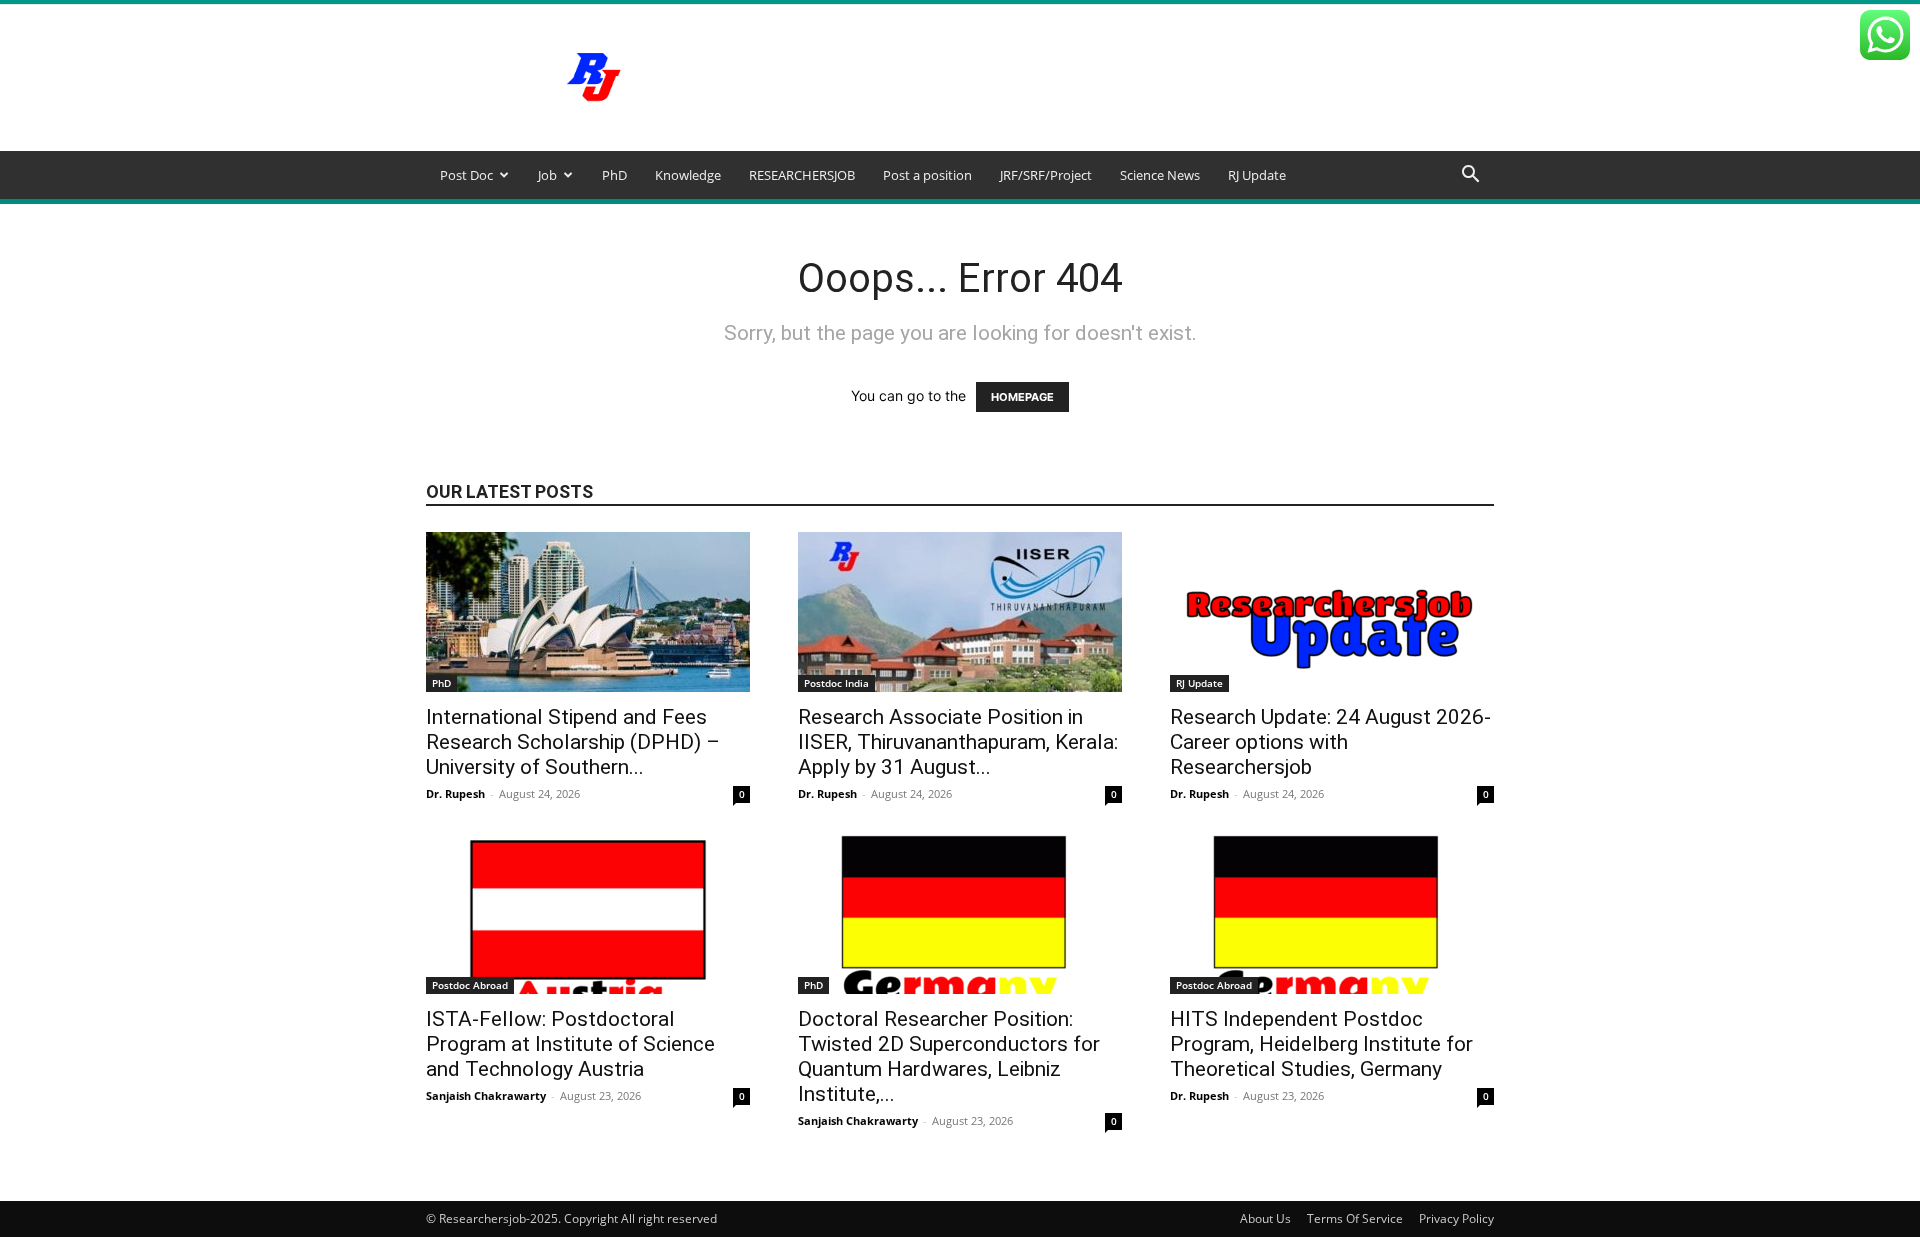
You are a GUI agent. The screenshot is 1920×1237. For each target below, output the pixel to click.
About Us (1265, 1218)
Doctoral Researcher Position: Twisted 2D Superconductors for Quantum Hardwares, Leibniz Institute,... (949, 1056)
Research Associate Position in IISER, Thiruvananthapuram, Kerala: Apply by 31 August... (958, 742)
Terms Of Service (1355, 1218)
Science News (1160, 175)
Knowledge (688, 175)
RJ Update (1257, 175)
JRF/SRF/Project (1046, 175)
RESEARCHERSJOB (802, 175)
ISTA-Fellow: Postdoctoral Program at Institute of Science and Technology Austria (570, 1044)
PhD (614, 175)
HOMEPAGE (1022, 397)
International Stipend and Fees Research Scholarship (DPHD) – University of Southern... (573, 742)
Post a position (927, 175)
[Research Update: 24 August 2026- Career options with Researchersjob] (1332, 612)
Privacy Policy (1456, 1218)
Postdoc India (836, 683)
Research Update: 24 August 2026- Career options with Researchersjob (1330, 742)
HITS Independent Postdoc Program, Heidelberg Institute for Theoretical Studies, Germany (1321, 1044)
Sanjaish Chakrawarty (486, 1095)
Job (547, 175)
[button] (1470, 176)
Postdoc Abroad (470, 985)
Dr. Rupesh (455, 793)
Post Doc (466, 175)
